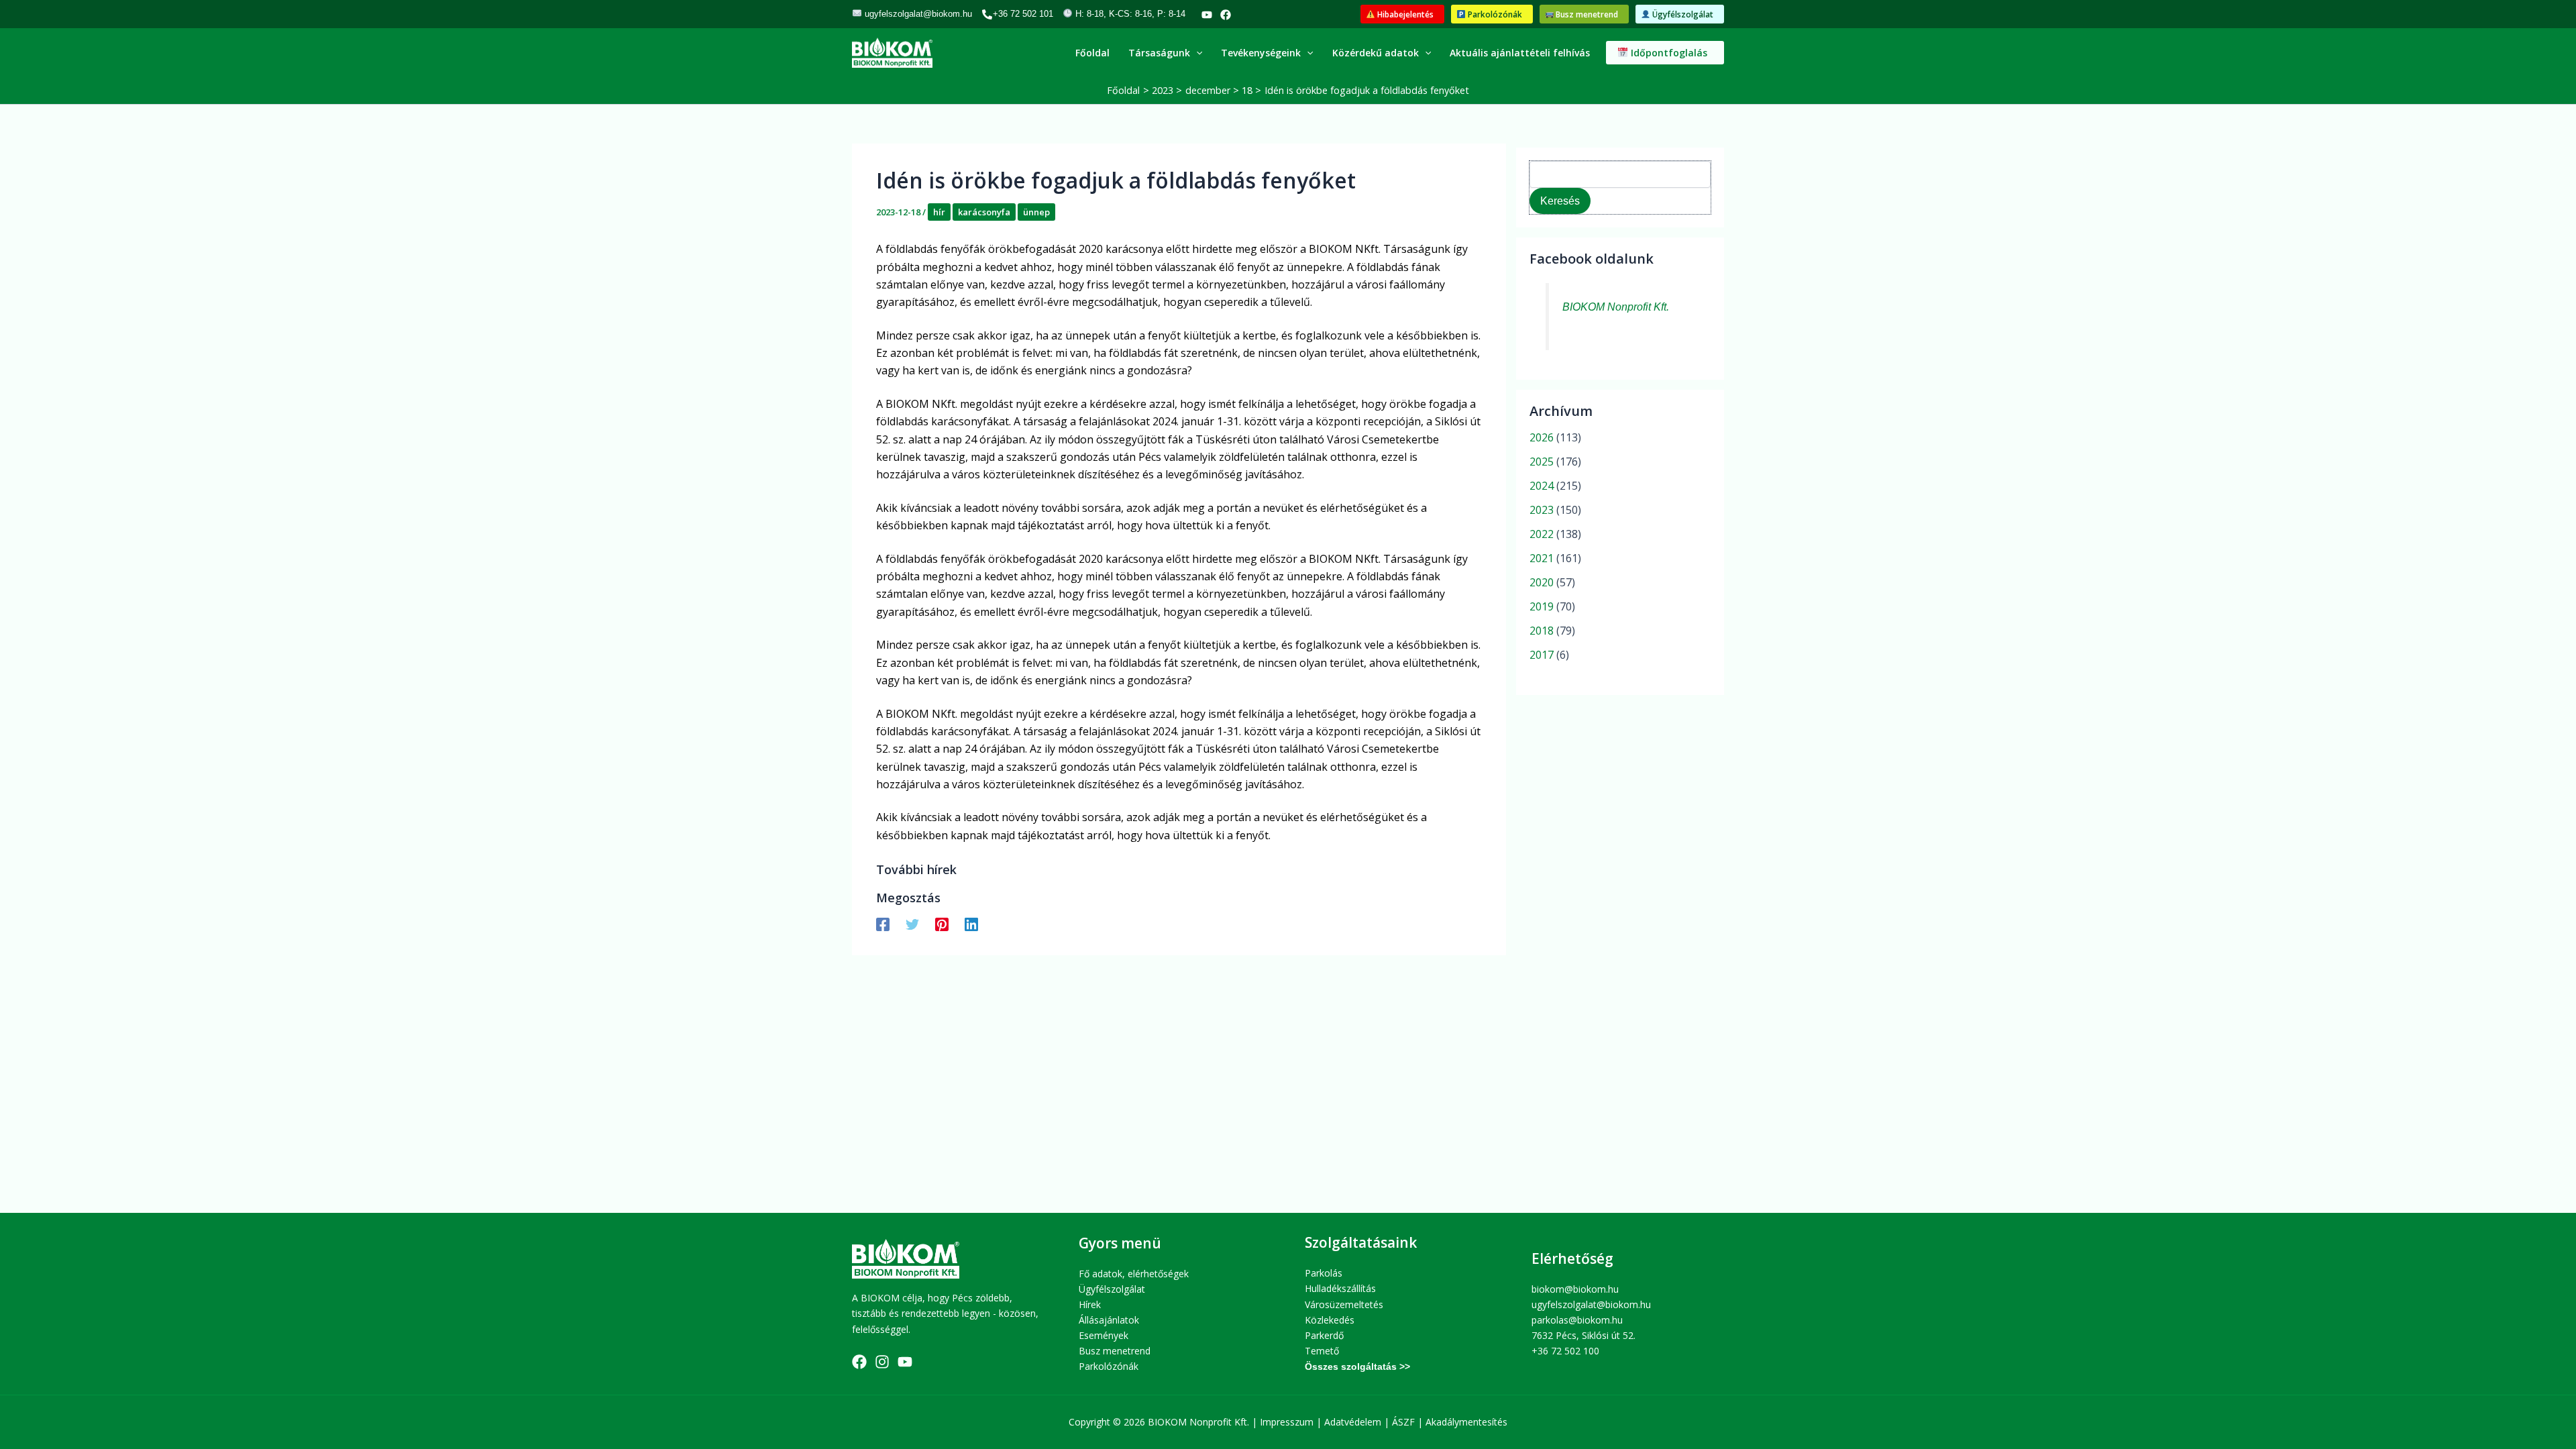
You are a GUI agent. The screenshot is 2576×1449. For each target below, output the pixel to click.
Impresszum (1287, 1422)
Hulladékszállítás (1340, 1288)
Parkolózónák (1109, 1366)
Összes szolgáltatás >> (1357, 1366)
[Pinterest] (942, 923)
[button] (1402, 14)
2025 (1542, 462)
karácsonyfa (984, 212)
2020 (1542, 582)
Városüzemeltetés (1344, 1304)
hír (939, 212)
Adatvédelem (1353, 1422)
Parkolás (1324, 1273)
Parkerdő (1324, 1335)
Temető (1322, 1351)
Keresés (1560, 201)
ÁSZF (1403, 1422)
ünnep (1036, 212)
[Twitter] (912, 923)
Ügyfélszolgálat (1112, 1289)
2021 (1542, 558)
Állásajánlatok (1109, 1320)
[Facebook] (1226, 15)
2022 (1542, 534)
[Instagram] (882, 1362)
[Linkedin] (971, 923)
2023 (1542, 510)
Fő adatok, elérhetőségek (1134, 1274)
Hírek (1090, 1304)
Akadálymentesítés (1466, 1422)
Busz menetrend (1115, 1351)
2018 (1542, 631)
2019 (1542, 606)
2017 (1542, 655)
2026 (1542, 437)
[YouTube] (1207, 15)
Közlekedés (1330, 1320)
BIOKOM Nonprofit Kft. (1616, 307)
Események (1104, 1335)
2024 (1542, 486)
